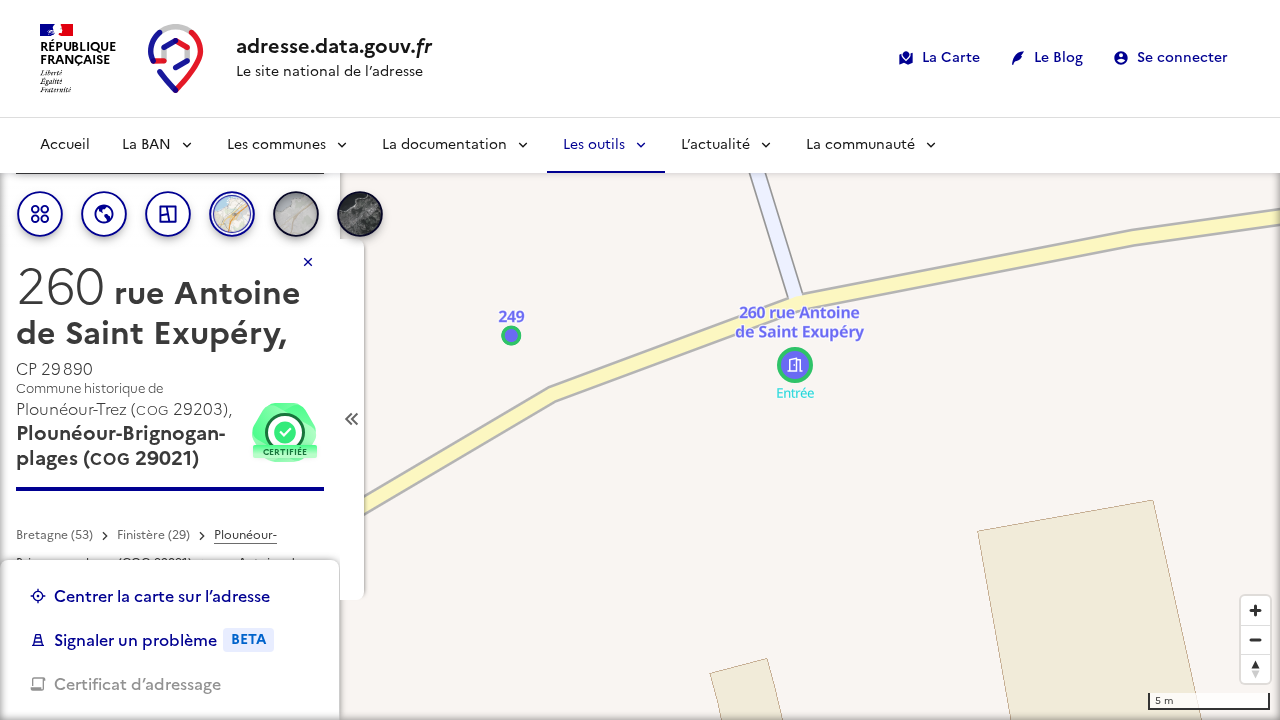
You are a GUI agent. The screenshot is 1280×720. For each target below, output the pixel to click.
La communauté (860, 144)
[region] (640, 419)
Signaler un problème (160, 640)
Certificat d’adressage (137, 684)
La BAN (146, 144)
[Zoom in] (1255, 610)
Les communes (276, 144)
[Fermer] (308, 262)
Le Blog (1058, 57)
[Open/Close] (352, 419)
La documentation (444, 144)
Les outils (594, 144)
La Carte (951, 57)
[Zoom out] (1255, 639)
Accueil (65, 144)
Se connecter (1182, 57)
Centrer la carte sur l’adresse (162, 596)
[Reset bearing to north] (1255, 668)
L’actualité (715, 144)
